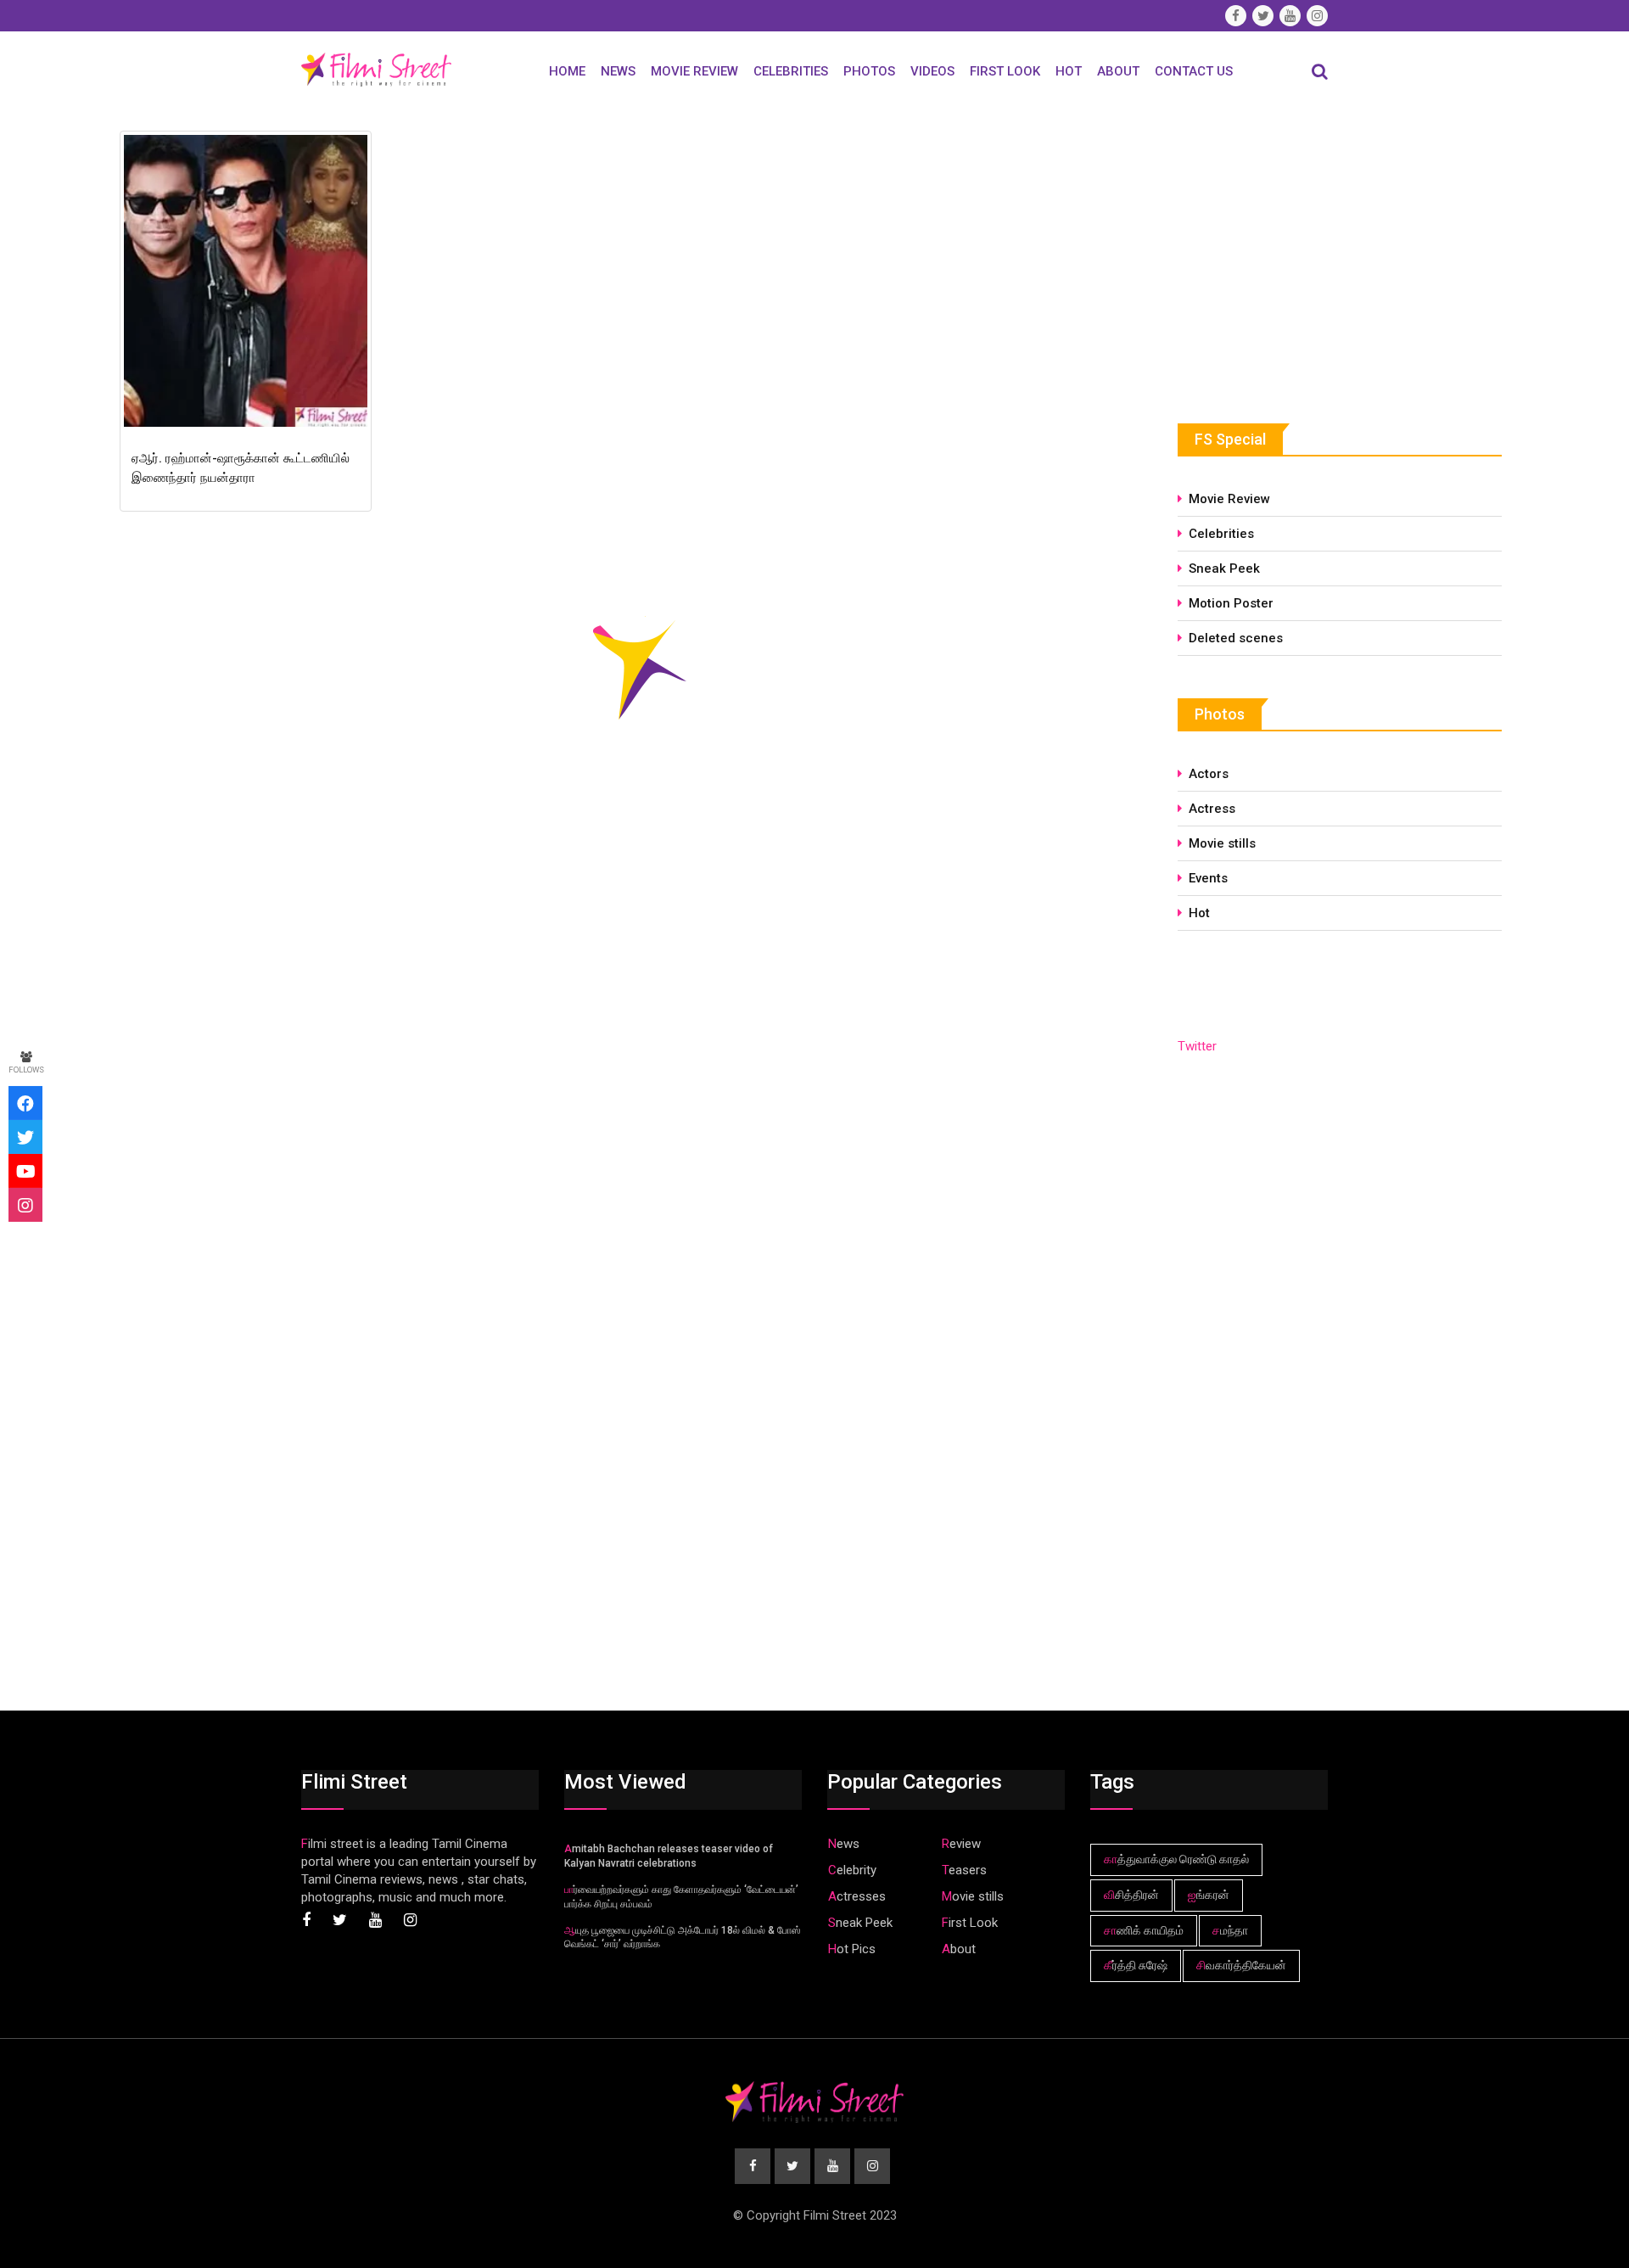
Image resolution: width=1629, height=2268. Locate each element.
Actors (1209, 774)
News (618, 71)
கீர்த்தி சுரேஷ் (1136, 1965)
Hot (1069, 71)
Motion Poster (1231, 603)
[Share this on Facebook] (25, 1103)
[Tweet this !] (25, 1137)
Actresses (857, 1896)
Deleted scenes (1236, 638)
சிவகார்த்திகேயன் (1241, 1965)
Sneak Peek (1224, 568)
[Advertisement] (1305, 252)
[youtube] (25, 1171)
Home (567, 71)
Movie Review (694, 71)
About (1118, 71)
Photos (869, 71)
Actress (1212, 809)
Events (1208, 878)
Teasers (964, 1870)
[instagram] (25, 1205)
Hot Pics (852, 1949)
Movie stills (1222, 843)
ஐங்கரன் (1209, 1895)
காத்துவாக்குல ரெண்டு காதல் (1176, 1859)
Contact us (1194, 71)
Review (961, 1844)
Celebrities (791, 71)
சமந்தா (1230, 1930)
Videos (932, 71)
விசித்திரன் (1131, 1895)
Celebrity (852, 1870)
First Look (1005, 71)
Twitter (1197, 1046)
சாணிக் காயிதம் (1144, 1930)
